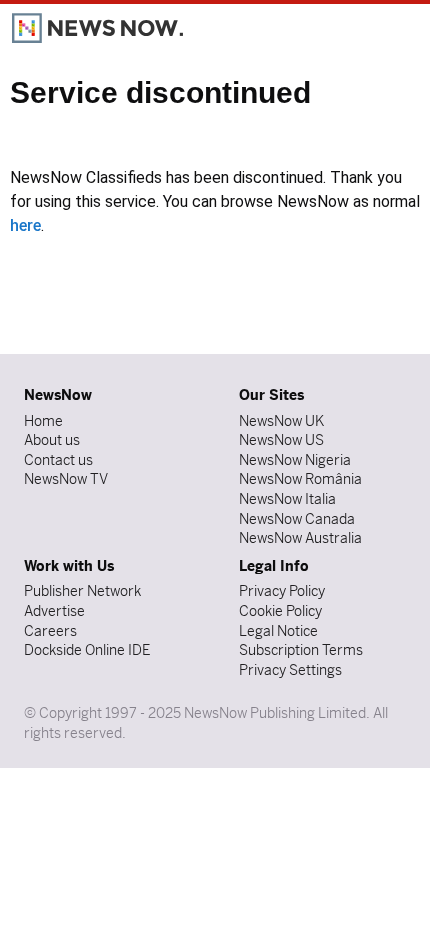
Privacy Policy (282, 591)
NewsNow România (300, 479)
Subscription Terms (301, 650)
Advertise (54, 611)
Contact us (58, 460)
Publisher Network (82, 591)
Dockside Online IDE (87, 650)
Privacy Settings (290, 670)
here (25, 225)
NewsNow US (281, 440)
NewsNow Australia (300, 538)
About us (52, 440)
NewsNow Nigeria (295, 460)
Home (43, 421)
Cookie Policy (280, 611)
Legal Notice (278, 631)
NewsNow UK (281, 421)
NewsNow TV (66, 479)
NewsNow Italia (287, 499)
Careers (50, 631)
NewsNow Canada (297, 519)
